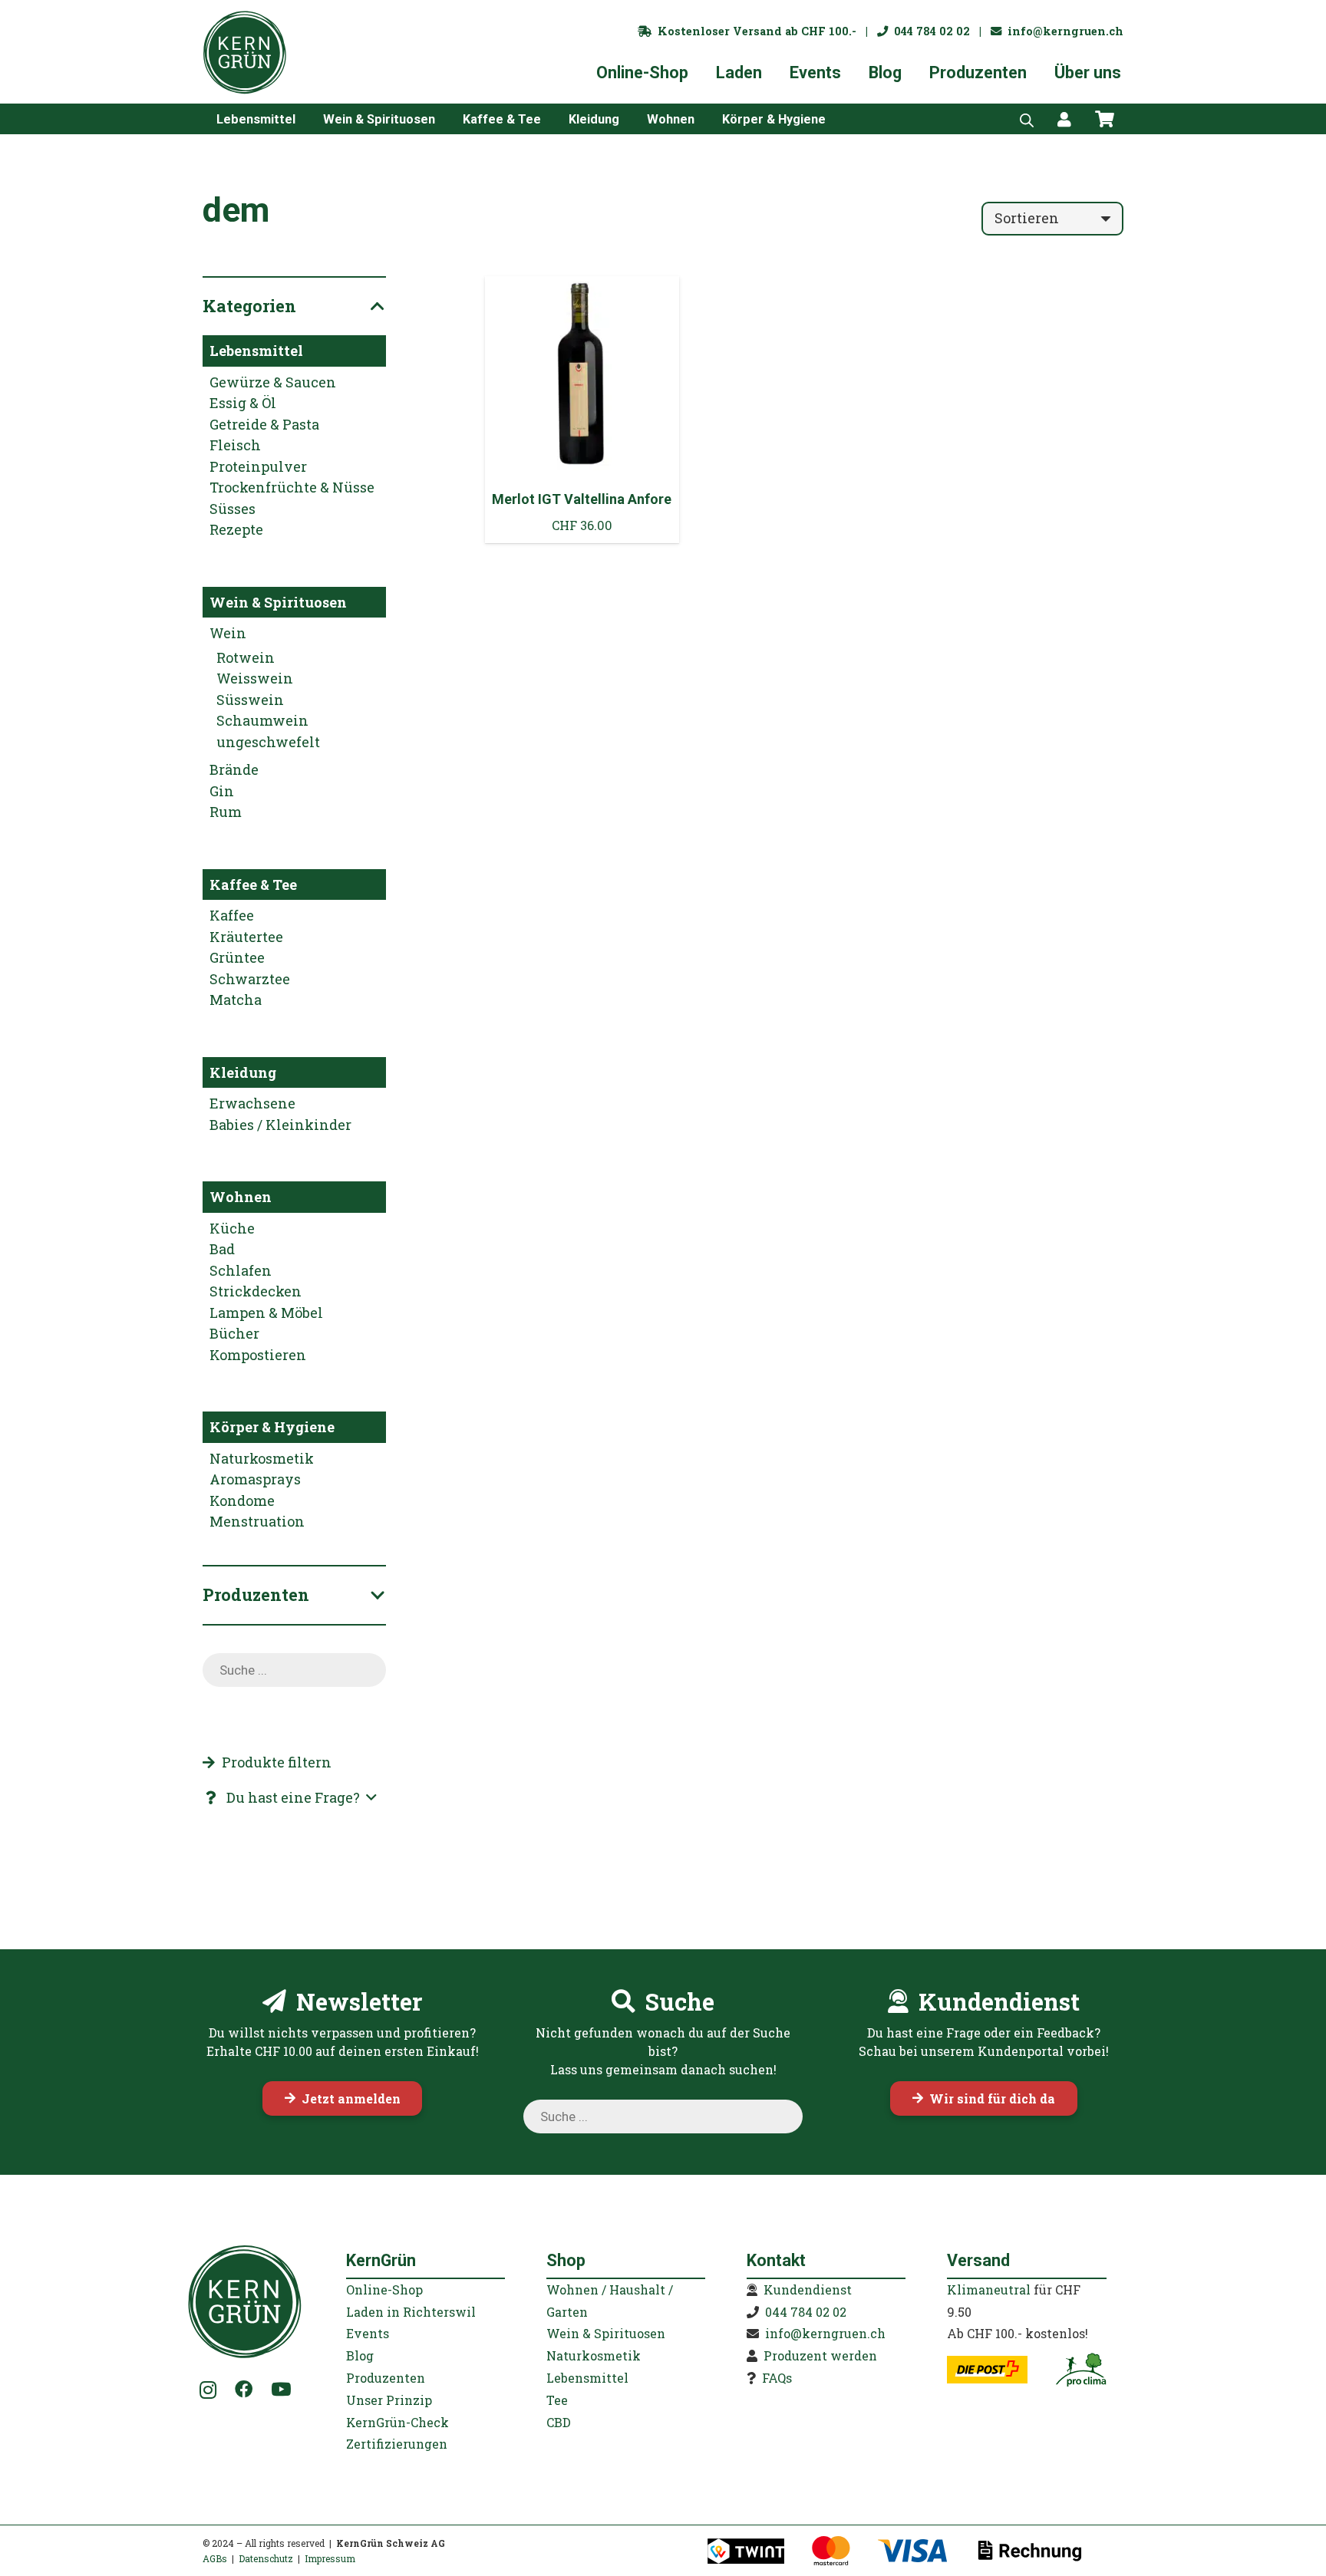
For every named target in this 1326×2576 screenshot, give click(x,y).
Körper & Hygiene (272, 1427)
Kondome (242, 1500)
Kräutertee (246, 937)
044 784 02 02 (929, 31)
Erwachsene (252, 1103)
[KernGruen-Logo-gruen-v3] (245, 52)
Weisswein (255, 678)
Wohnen (241, 1197)
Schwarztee (250, 979)
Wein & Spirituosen (278, 602)
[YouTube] (281, 2389)
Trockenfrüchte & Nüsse (292, 487)
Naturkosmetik (262, 1458)
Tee (557, 2400)
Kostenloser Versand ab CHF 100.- (754, 31)
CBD (559, 2422)
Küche (232, 1228)
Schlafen (241, 1270)
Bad (222, 1249)
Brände (234, 769)
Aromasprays (255, 1479)
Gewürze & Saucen (273, 382)
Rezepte (236, 529)
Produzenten (386, 2378)
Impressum (330, 2558)
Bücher (234, 1333)
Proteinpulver (258, 466)
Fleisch (235, 445)
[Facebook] (244, 2389)
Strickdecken (256, 1291)
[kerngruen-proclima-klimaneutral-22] (1081, 2370)
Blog (360, 2355)
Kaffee (232, 915)
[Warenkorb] (1105, 119)
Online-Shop (384, 2289)
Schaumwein (262, 720)
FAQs (777, 2378)
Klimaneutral (989, 2289)
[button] (307, 119)
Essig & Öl (243, 403)
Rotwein (246, 657)
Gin (222, 791)
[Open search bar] (1027, 119)
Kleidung (243, 1072)
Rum (226, 812)
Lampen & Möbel (266, 1313)
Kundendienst (808, 2289)
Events (368, 2333)
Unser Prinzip (389, 2400)
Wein (228, 633)
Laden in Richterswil (411, 2312)
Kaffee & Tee (253, 884)
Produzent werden (820, 2355)
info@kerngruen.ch (1062, 31)
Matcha (236, 1000)
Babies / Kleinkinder (280, 1125)
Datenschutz (266, 2558)
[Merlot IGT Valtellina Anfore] (582, 410)
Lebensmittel (256, 351)
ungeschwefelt (268, 742)
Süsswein (250, 700)
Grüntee (237, 957)
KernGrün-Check (397, 2422)
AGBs (215, 2558)
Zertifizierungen (397, 2444)
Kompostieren (258, 1355)
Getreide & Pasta (264, 424)
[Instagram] (208, 2390)
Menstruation (257, 1521)
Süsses (233, 509)
